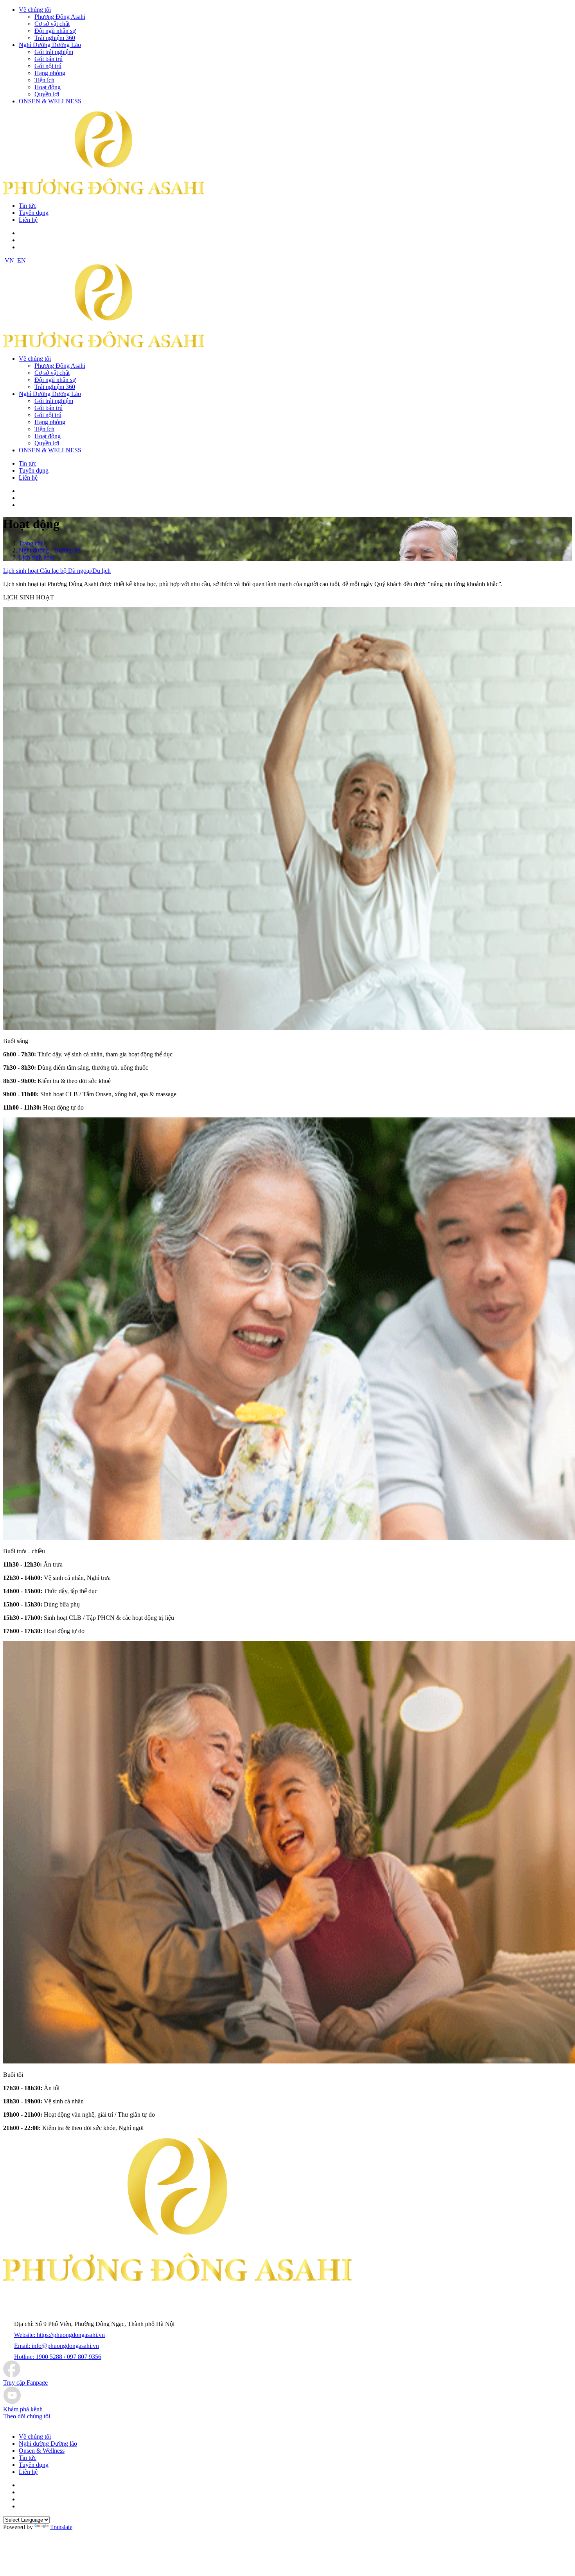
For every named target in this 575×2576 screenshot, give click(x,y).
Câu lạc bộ (54, 571)
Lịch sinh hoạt (36, 557)
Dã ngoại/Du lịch (89, 571)
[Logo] (103, 345)
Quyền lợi (47, 94)
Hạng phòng (50, 73)
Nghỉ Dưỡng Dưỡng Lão (50, 45)
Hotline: (58, 2357)
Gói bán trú (49, 59)
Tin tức (28, 206)
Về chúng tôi (35, 10)
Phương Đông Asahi (60, 17)
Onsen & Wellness (42, 2451)
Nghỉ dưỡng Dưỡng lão (48, 2444)
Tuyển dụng (34, 213)
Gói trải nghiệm (54, 52)
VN (9, 260)
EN (22, 260)
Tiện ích (44, 80)
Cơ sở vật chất (52, 24)
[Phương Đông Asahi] (103, 192)
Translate (61, 2527)
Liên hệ (28, 220)
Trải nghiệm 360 (55, 38)
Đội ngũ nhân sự (55, 31)
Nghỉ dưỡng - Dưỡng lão (50, 550)
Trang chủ (31, 543)
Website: (59, 2335)
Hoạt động (48, 87)
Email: (57, 2346)
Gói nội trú (48, 66)
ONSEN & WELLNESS (50, 101)
